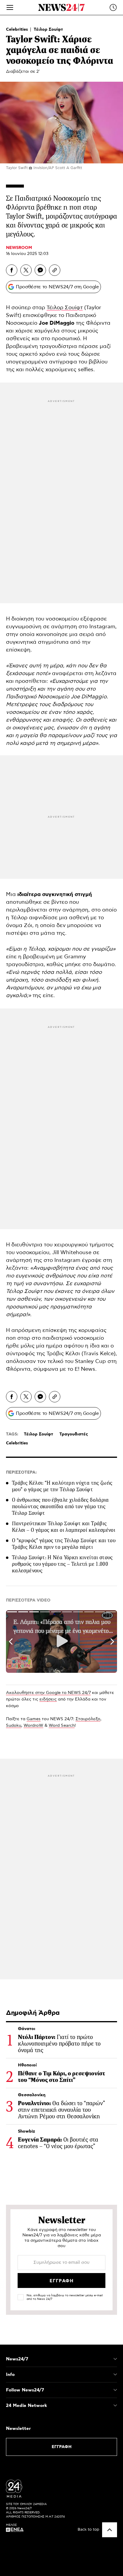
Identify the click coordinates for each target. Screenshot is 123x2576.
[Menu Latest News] (113, 7)
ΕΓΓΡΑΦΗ (62, 2447)
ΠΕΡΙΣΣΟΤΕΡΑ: (21, 1472)
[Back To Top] (110, 2530)
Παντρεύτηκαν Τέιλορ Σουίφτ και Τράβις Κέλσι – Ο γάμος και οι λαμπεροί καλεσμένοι (64, 1527)
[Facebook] (12, 270)
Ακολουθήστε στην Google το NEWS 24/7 (48, 1693)
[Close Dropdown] (115, 2359)
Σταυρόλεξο (88, 1719)
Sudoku (14, 1726)
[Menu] (10, 7)
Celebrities (18, 30)
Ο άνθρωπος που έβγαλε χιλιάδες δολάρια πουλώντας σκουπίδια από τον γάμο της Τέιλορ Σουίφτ (60, 1506)
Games (34, 1719)
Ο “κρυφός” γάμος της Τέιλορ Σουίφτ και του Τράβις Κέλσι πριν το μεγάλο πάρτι (64, 1544)
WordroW (33, 1726)
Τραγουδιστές (74, 1434)
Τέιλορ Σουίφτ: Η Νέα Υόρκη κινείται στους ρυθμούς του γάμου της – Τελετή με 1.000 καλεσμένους (62, 1564)
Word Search (62, 1726)
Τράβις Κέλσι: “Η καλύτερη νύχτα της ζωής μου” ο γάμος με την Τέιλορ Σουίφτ (62, 1486)
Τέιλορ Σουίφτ (48, 30)
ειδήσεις (48, 1699)
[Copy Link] (55, 270)
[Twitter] (26, 270)
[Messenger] (40, 270)
